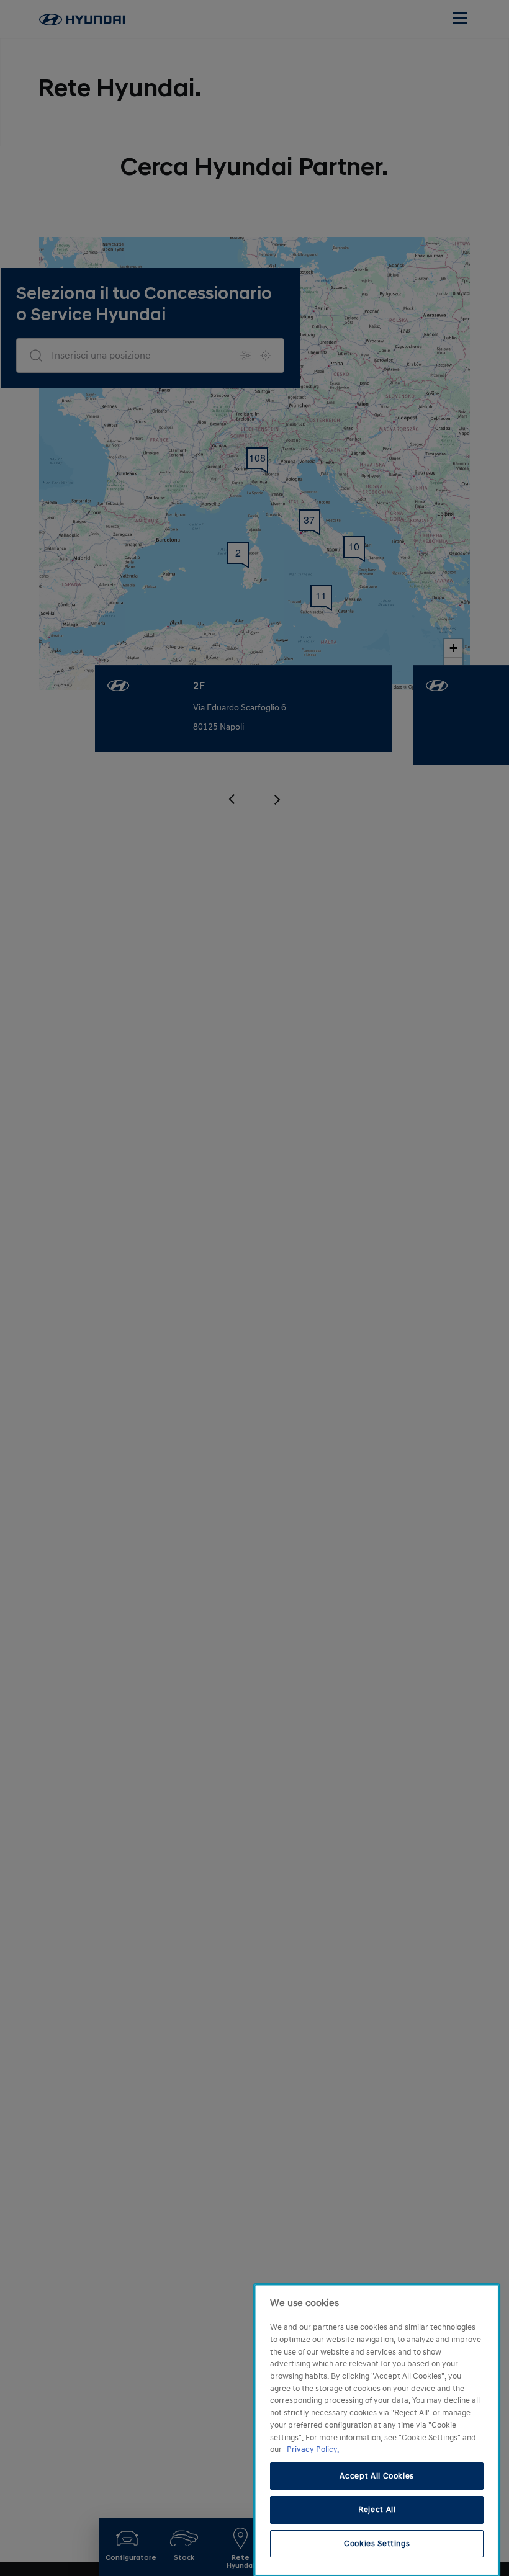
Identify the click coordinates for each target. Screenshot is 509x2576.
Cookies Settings (377, 2544)
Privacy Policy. (313, 2449)
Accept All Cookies (377, 2476)
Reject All (377, 2510)
